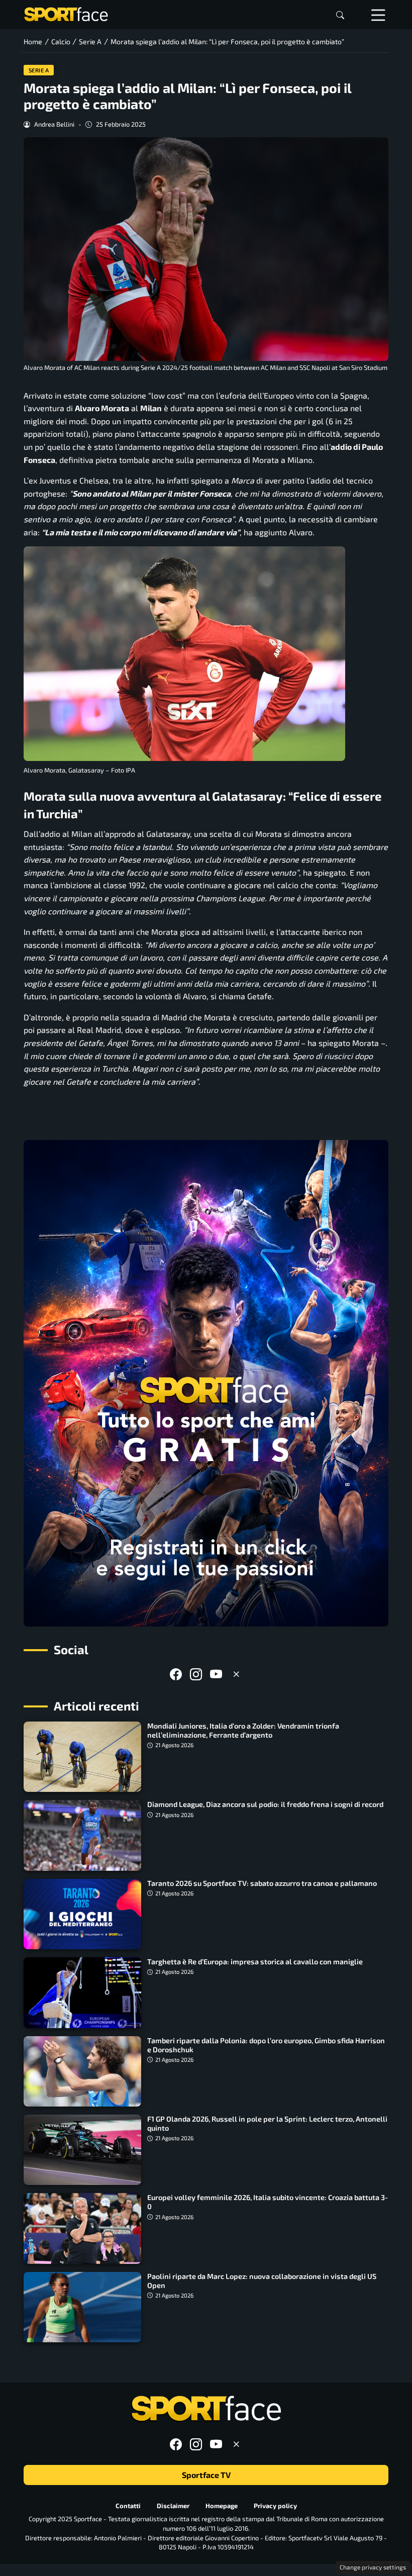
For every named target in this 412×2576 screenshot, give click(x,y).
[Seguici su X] (236, 1674)
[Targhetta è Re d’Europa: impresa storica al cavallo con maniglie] (82, 1992)
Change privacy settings (373, 2567)
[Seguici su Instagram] (196, 1674)
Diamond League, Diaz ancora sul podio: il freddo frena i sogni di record (265, 1804)
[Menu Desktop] (378, 15)
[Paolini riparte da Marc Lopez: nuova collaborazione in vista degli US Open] (82, 2307)
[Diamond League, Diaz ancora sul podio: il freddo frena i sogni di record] (82, 1835)
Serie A (39, 70)
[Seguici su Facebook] (176, 1674)
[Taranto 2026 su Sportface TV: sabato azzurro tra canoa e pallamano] (82, 1914)
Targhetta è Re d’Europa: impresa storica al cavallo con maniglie (255, 1962)
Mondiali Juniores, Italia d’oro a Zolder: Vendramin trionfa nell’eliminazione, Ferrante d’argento (243, 1730)
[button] (340, 15)
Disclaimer (173, 2506)
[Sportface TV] (206, 1383)
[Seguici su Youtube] (216, 1674)
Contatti (128, 2506)
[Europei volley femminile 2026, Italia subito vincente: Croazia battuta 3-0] (82, 2228)
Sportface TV (206, 2475)
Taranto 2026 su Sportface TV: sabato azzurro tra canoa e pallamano (262, 1883)
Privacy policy (275, 2506)
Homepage (222, 2506)
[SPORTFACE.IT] (66, 13)
